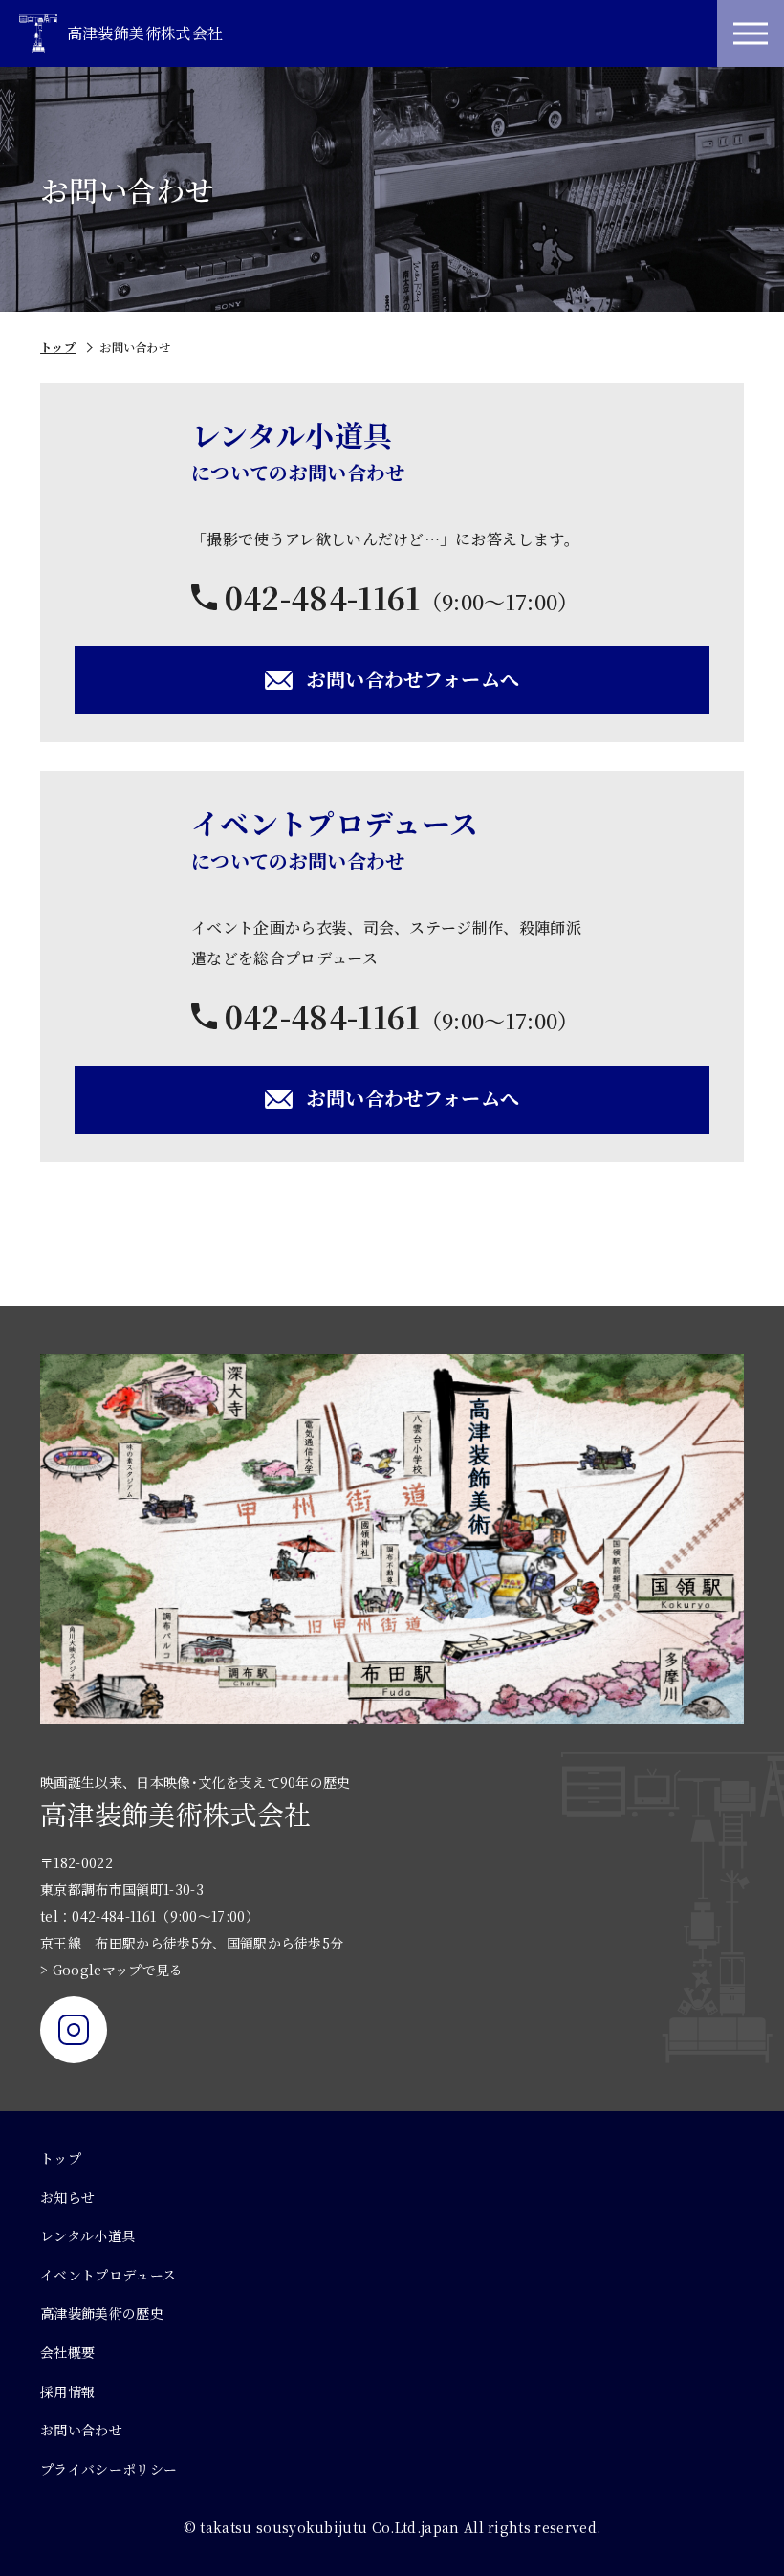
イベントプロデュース (108, 2275)
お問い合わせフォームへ (414, 679)
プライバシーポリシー (109, 2469)
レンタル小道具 (87, 2235)
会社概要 (67, 2352)
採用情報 (67, 2391)
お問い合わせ (81, 2430)
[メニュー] (751, 33)
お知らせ (67, 2197)
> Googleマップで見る (111, 1970)
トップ (58, 347)
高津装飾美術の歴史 (102, 2313)
